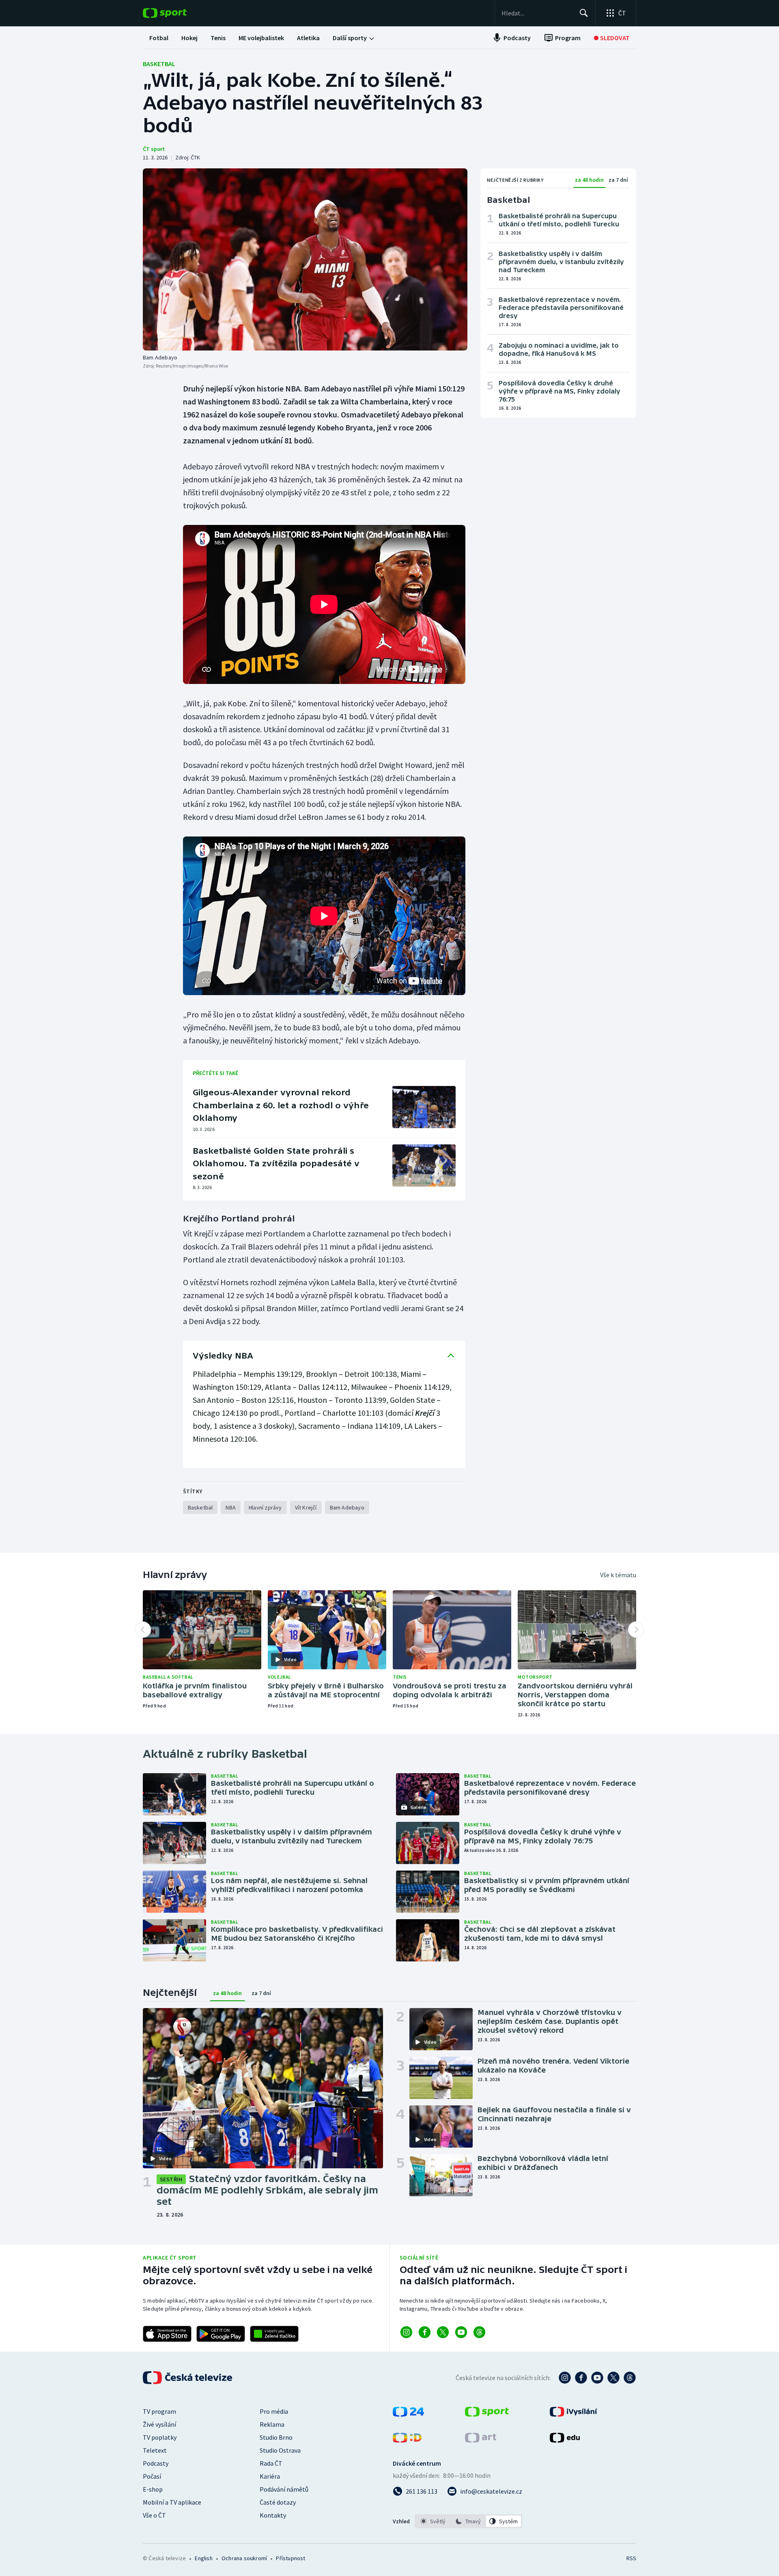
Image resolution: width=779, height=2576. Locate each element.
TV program (159, 2411)
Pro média (274, 2411)
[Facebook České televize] (581, 2378)
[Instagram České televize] (565, 2378)
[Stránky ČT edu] (565, 2440)
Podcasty (156, 2463)
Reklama (272, 2424)
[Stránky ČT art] (481, 2440)
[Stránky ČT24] (408, 2414)
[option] (433, 2521)
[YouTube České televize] (597, 2378)
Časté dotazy (278, 2502)
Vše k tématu (618, 1575)
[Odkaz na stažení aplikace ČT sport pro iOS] (167, 2334)
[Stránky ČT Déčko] (407, 2440)
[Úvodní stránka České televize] (188, 2378)
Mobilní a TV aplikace (172, 2502)
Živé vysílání (159, 2424)
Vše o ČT (154, 2515)
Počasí (152, 2476)
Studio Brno (276, 2437)
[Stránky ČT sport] (487, 2414)
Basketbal (159, 64)
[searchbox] (537, 13)
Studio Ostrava (280, 2450)
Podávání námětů (284, 2489)
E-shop (153, 2489)
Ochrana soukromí (244, 2558)
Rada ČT (271, 2463)
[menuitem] (159, 38)
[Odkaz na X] (443, 2332)
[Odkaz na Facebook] (425, 2332)
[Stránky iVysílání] (573, 2414)
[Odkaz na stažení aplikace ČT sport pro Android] (221, 2334)
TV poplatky (160, 2437)
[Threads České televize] (630, 2378)
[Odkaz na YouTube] (461, 2332)
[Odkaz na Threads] (479, 2332)
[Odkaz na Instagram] (406, 2332)
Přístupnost (291, 2558)
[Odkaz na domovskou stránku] (177, 13)
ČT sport (154, 149)
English (203, 2558)
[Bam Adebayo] (305, 259)
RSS (631, 2558)
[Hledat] (584, 13)
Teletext (155, 2450)
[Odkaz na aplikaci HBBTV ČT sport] (274, 2334)
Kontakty (273, 2515)
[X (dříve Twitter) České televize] (613, 2378)
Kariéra (270, 2476)
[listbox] (468, 2521)
